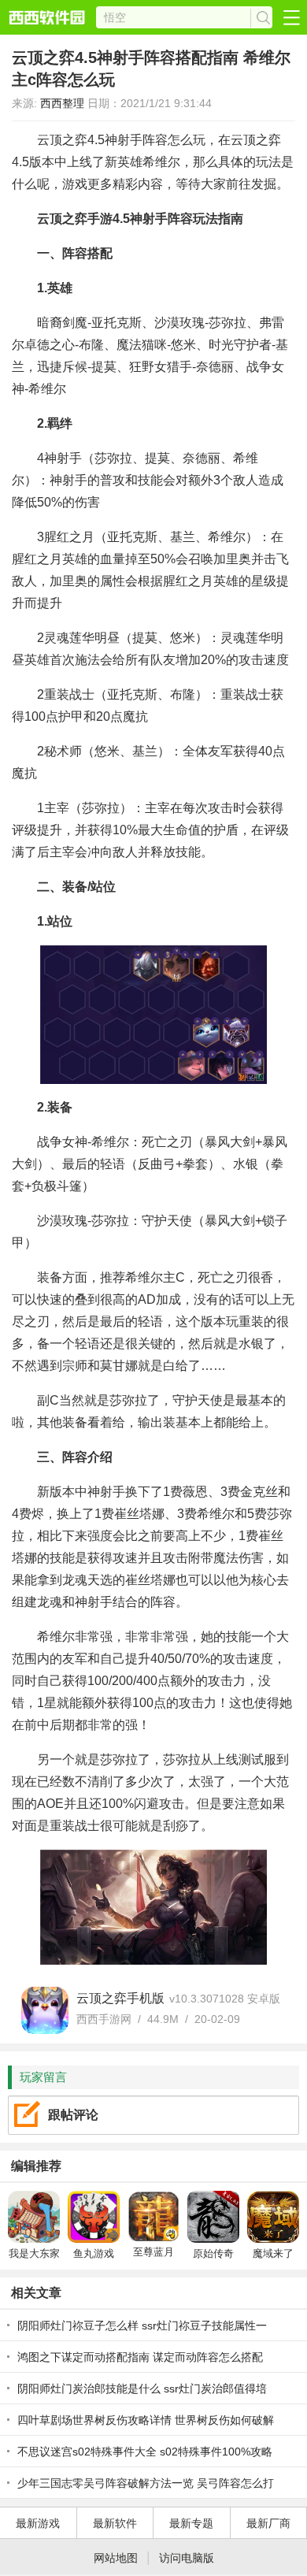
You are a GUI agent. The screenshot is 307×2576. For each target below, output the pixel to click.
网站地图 (116, 2558)
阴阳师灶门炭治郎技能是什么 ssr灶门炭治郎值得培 (142, 2389)
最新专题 (191, 2523)
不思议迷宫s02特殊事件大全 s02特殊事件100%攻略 (145, 2452)
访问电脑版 (187, 2558)
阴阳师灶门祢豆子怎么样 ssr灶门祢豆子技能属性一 (142, 2325)
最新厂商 (268, 2523)
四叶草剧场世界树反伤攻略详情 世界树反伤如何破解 (146, 2420)
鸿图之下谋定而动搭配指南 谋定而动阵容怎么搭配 (140, 2357)
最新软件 (115, 2523)
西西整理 (62, 103)
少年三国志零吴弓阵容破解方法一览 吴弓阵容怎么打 (146, 2483)
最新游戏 (38, 2523)
